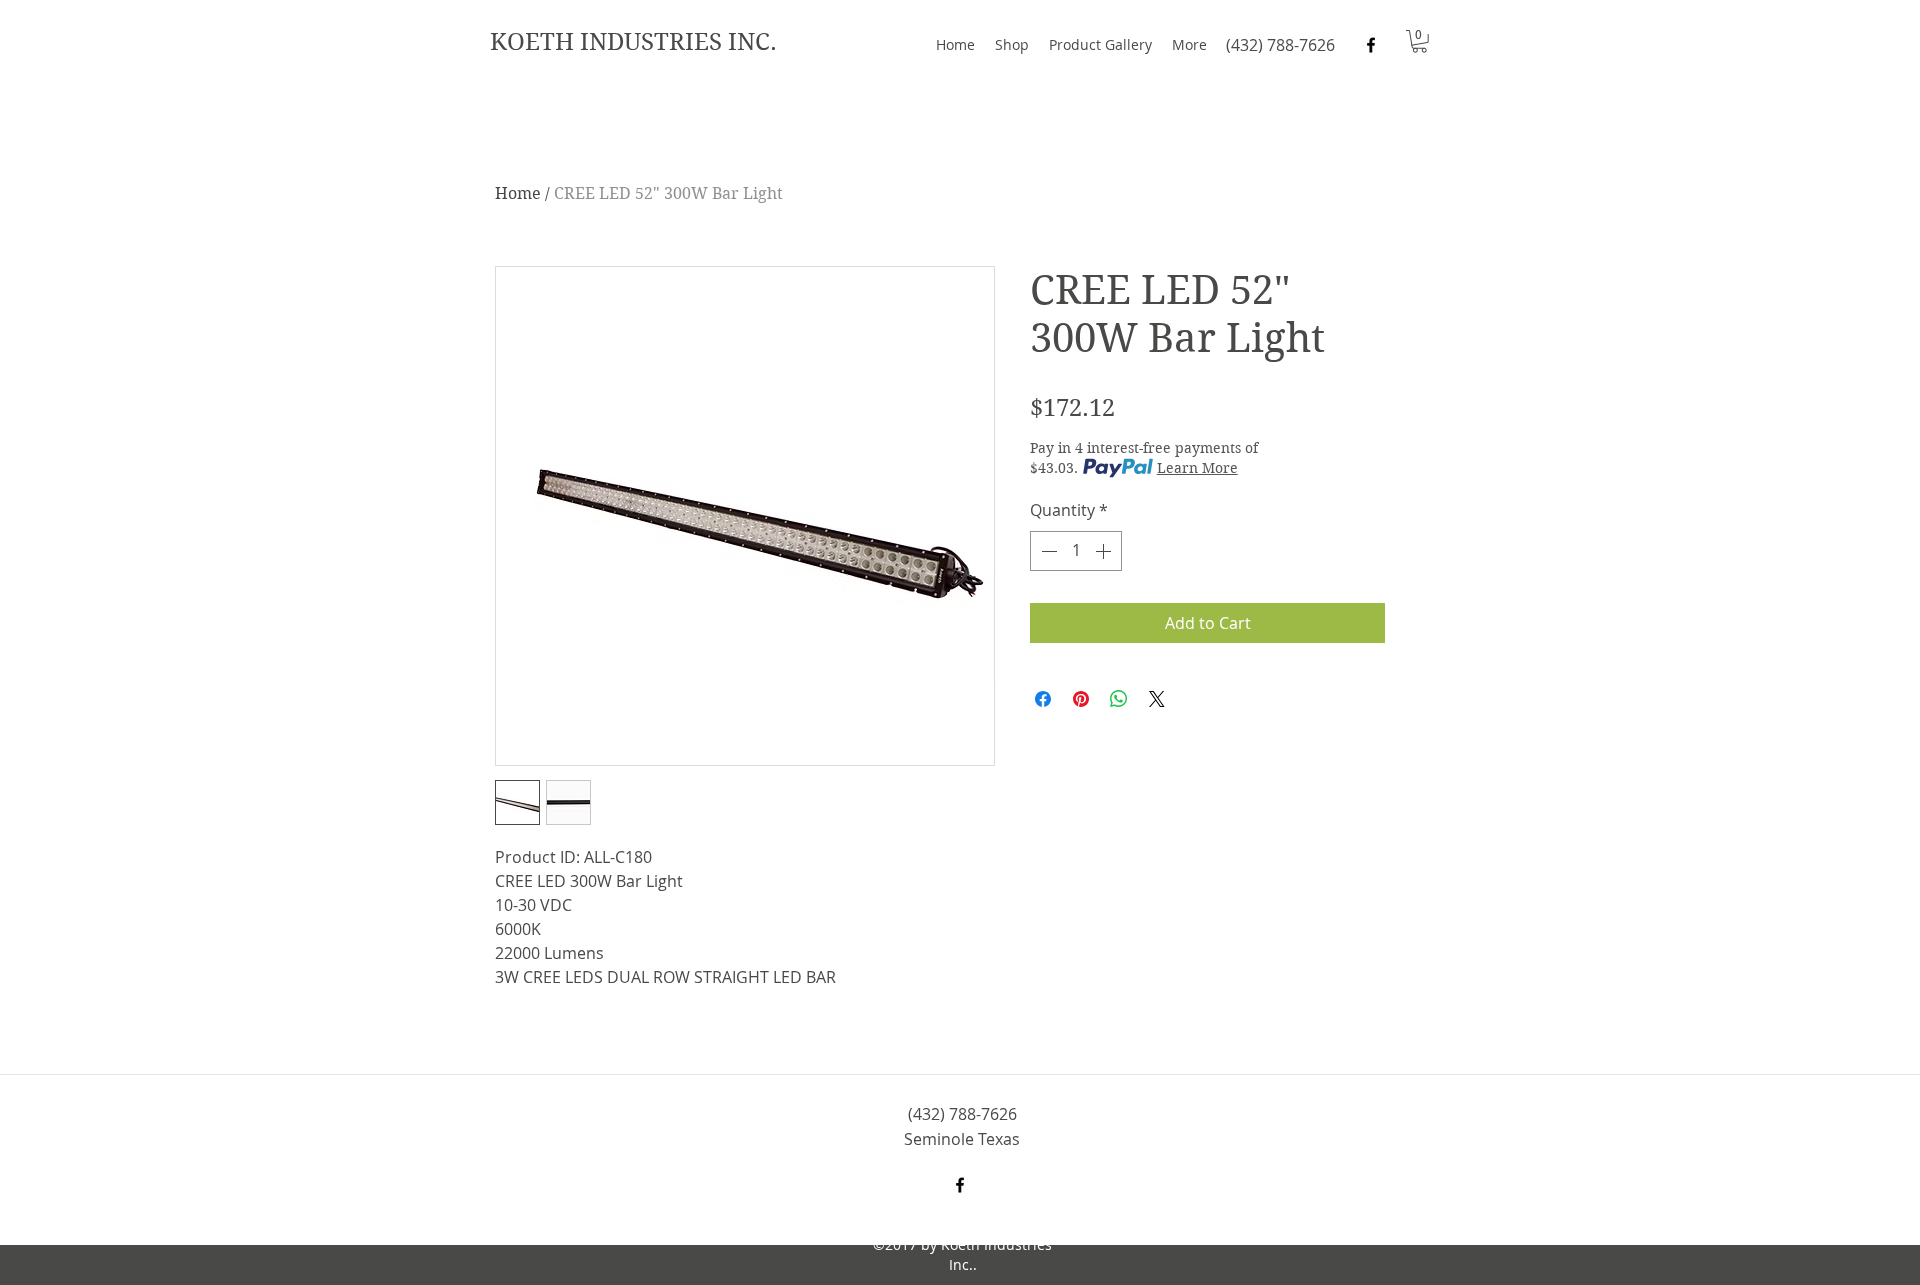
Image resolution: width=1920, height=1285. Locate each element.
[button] (1419, 41)
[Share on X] (1157, 699)
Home (518, 193)
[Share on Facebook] (1043, 699)
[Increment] (1105, 551)
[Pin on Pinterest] (1081, 699)
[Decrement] (1047, 551)
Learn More (1197, 468)
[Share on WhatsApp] (1119, 699)
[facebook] (1371, 45)
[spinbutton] (1076, 551)
